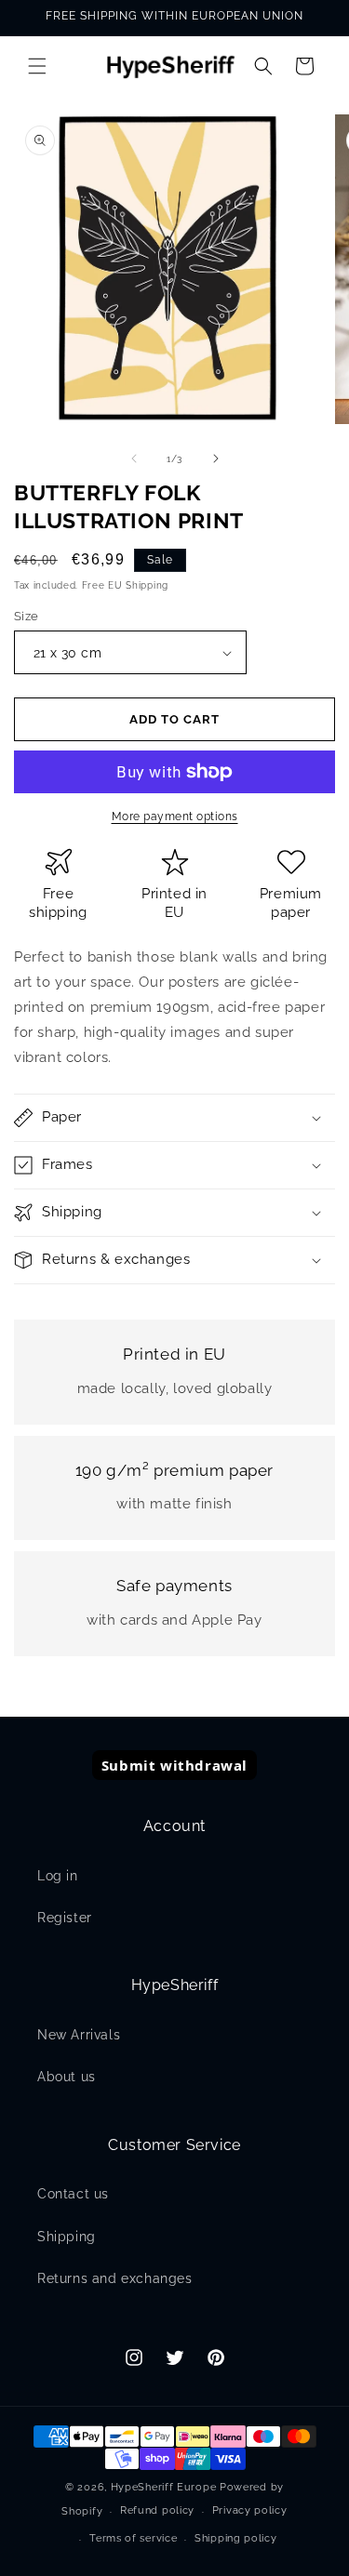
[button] (37, 66)
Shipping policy (236, 2538)
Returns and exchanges (115, 2278)
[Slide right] (216, 458)
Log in (58, 1876)
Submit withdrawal (174, 1765)
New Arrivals (79, 2035)
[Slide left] (134, 458)
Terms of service (133, 2538)
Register (65, 1918)
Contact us (73, 2194)
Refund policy (157, 2510)
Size (27, 616)
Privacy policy (250, 2510)
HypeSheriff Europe (164, 2487)
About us (67, 2077)
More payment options (175, 817)
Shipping (67, 2237)
